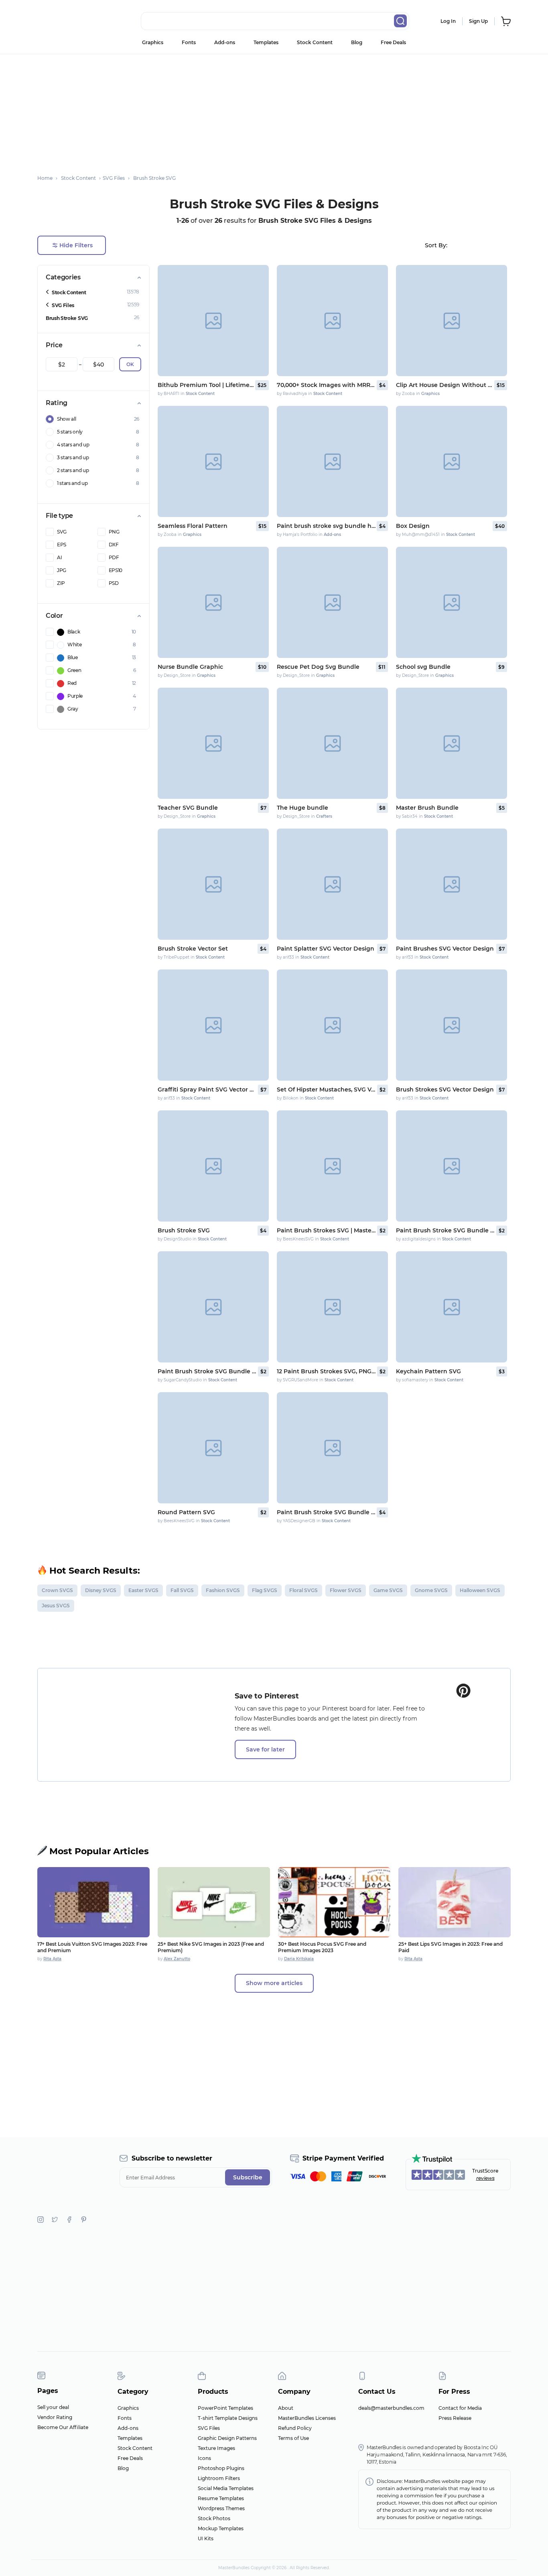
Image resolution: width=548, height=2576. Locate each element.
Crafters (324, 816)
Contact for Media (460, 2408)
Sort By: (436, 245)
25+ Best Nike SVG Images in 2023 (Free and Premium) (211, 1947)
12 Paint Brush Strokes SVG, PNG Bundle (326, 1371)
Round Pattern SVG (186, 1512)
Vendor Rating (55, 2417)
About (286, 2408)
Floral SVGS (303, 1590)
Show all (66, 419)
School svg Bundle (423, 667)
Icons (204, 2458)
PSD (114, 583)
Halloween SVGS (480, 1590)
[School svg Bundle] (452, 602)
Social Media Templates (226, 2488)
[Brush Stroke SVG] (213, 1166)
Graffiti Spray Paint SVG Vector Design (207, 1089)
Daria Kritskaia (299, 1959)
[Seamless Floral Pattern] (213, 461)
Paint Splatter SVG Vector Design (326, 949)
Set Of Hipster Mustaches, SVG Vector (326, 1089)
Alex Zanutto (177, 1959)
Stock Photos (214, 2518)
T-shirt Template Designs (228, 2418)
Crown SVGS (57, 1590)
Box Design (413, 526)
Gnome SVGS (431, 1590)
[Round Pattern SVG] (213, 1448)
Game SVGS (388, 1590)
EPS (62, 545)
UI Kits (206, 2538)
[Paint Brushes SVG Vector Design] (452, 884)
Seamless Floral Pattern (193, 526)
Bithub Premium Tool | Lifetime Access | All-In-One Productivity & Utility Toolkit (206, 385)
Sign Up (478, 21)
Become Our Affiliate (63, 2427)
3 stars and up (73, 457)
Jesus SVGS (56, 1606)
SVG (62, 532)
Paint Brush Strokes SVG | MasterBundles (326, 1230)
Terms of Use (293, 2438)
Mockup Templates (221, 2528)
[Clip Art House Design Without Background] (452, 321)
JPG (62, 570)
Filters (76, 245)
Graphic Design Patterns (227, 2438)
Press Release (455, 2418)
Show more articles (274, 1983)
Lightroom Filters (219, 2478)
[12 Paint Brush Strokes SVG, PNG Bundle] (332, 1307)
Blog (357, 42)
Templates (266, 42)
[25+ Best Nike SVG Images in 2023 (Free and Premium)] (214, 1902)
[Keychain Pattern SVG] (452, 1307)
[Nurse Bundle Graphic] (213, 602)
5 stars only (70, 432)
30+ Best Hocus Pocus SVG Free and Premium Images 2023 (322, 1947)
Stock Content (315, 42)
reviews (485, 2178)
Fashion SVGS (223, 1590)
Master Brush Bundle (427, 808)
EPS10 (116, 570)
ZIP (61, 583)
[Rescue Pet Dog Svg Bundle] (332, 602)
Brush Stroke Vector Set (193, 949)
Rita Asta (52, 1959)
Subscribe (248, 2177)
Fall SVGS (182, 1590)
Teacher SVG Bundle (188, 808)
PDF (114, 557)
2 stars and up (73, 470)
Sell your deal (53, 2407)
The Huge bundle (302, 808)
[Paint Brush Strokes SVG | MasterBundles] (332, 1166)
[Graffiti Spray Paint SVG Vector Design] (213, 1025)
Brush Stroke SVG (67, 318)
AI (59, 557)
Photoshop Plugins (221, 2468)
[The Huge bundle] (332, 743)
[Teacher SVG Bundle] (213, 743)
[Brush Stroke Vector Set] (213, 884)
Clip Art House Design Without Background (444, 385)
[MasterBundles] (63, 21)
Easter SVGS (143, 1590)
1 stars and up (72, 483)
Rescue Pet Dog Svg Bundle (318, 667)
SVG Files (63, 305)
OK (130, 364)
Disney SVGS (101, 1590)
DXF (114, 545)
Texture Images (216, 2448)
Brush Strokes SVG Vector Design (445, 1089)
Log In (448, 21)
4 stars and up (73, 445)
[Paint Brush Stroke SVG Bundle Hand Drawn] (452, 1166)
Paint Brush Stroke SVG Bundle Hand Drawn (446, 1230)
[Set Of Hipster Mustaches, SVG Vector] (332, 1025)
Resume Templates (221, 2498)
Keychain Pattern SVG (428, 1371)
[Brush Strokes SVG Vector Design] (452, 1025)
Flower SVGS (346, 1590)
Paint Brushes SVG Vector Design (445, 949)
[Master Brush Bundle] (452, 743)
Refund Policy (295, 2428)
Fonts (189, 42)
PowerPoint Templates (225, 2408)
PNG (114, 532)
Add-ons (225, 42)
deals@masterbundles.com (391, 2408)
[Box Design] (452, 461)
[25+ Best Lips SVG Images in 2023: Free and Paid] (455, 1902)
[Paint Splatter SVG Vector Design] (332, 884)
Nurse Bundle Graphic (190, 667)
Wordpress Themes (221, 2508)
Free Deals (393, 42)
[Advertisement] (274, 110)
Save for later (265, 1749)
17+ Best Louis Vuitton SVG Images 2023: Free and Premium (92, 1947)
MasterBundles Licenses (307, 2418)
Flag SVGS (265, 1590)
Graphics (153, 42)
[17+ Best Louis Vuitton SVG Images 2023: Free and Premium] (93, 1902)
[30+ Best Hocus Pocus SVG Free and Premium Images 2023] (334, 1902)
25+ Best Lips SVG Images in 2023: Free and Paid (451, 1947)
